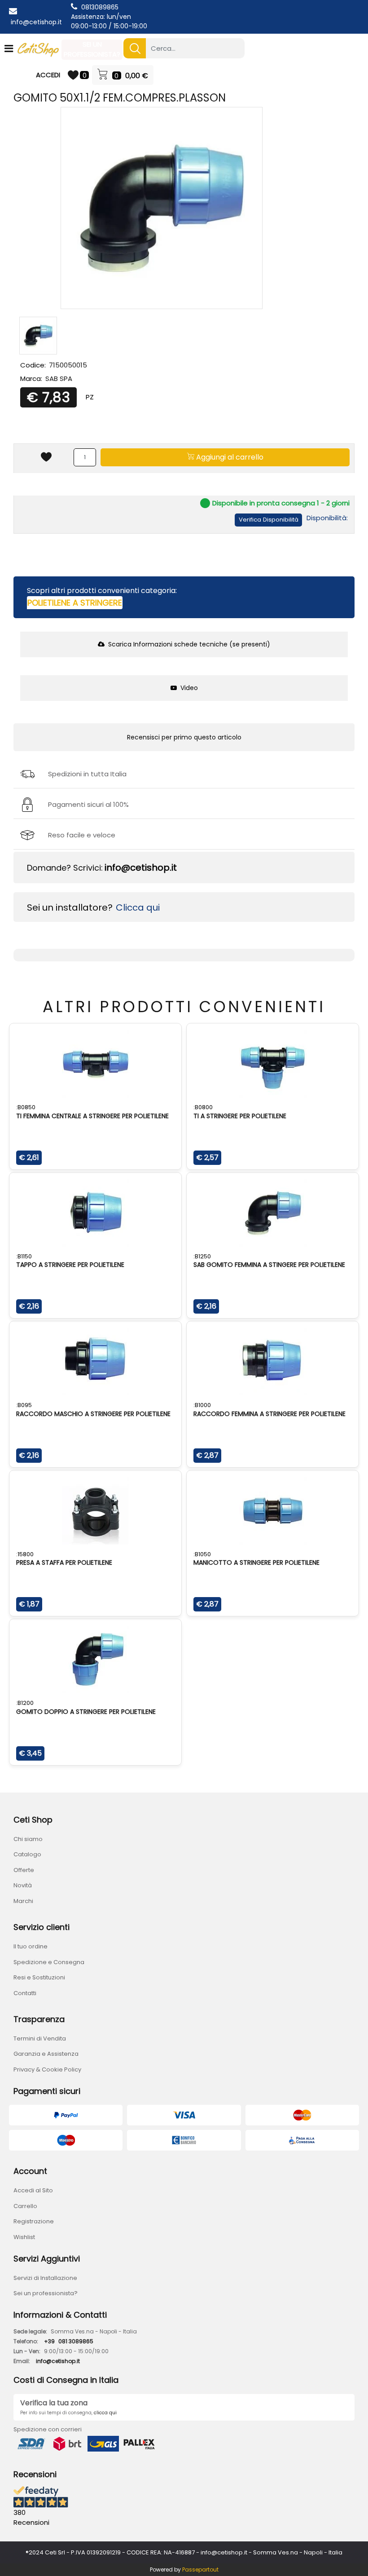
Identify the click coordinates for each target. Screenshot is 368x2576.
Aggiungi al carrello (229, 457)
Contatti (25, 1993)
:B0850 (26, 1107)
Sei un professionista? (46, 2293)
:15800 (25, 1554)
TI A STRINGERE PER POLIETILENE (240, 1116)
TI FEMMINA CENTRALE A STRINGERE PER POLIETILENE (92, 1116)
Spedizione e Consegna (49, 1962)
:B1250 (202, 1256)
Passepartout (200, 2569)
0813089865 (100, 7)
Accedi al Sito (33, 2190)
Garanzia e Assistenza (46, 2054)
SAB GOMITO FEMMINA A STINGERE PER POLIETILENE (269, 1265)
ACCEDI (48, 75)
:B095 (24, 1405)
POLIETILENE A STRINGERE (75, 603)
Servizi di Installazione (45, 2278)
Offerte (24, 1870)
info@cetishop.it (36, 22)
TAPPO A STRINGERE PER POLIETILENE (70, 1265)
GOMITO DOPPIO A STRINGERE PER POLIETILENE (86, 1712)
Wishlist (24, 2237)
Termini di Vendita (40, 2038)
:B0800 (203, 1107)
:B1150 (24, 1256)
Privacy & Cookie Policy (47, 2069)
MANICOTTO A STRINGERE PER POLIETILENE (256, 1562)
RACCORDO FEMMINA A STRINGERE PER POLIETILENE (269, 1414)
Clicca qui (138, 907)
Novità (23, 1885)
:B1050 (202, 1554)
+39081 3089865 (69, 2341)
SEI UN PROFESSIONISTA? (92, 49)
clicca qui (105, 2413)
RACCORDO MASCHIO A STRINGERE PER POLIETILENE (93, 1414)
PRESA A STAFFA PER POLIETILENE (64, 1562)
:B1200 (25, 1703)
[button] (135, 48)
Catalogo (27, 1854)
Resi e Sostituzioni (39, 1977)
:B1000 (202, 1405)
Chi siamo (28, 1839)
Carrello (25, 2206)
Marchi (23, 1901)
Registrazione (34, 2221)
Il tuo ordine (31, 1946)
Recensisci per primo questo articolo (184, 737)
